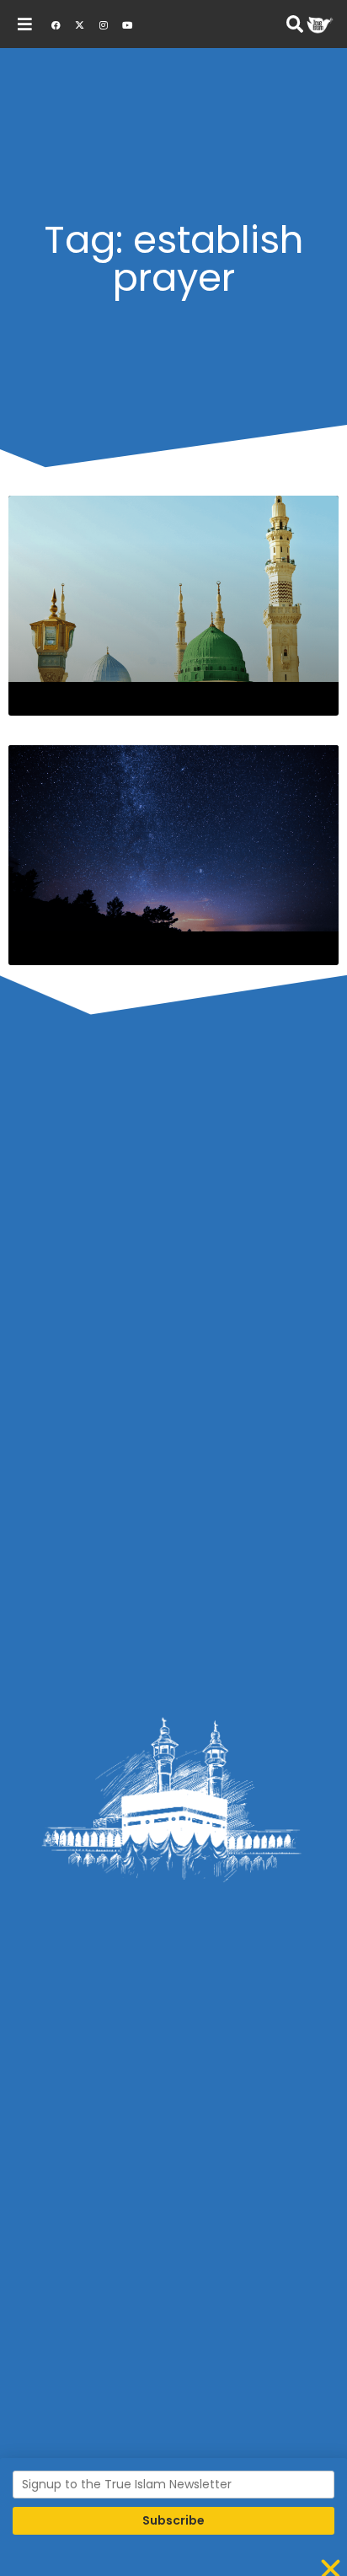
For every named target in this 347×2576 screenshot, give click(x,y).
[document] (173, 1288)
